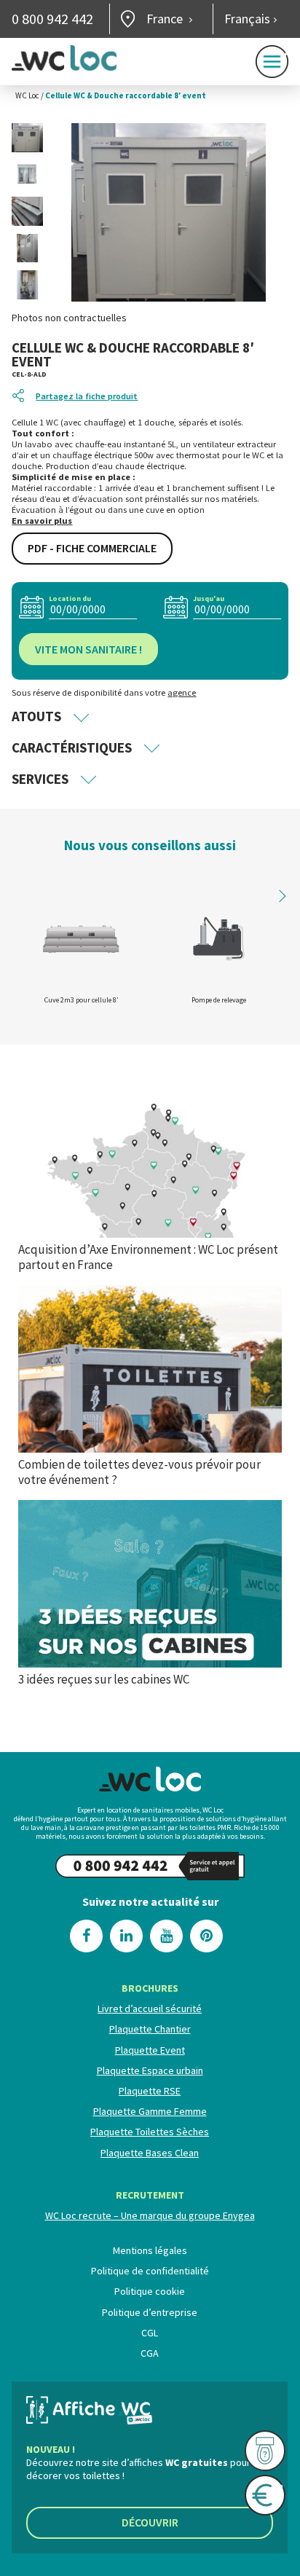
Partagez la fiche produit (87, 396)
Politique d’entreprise (150, 2312)
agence (182, 692)
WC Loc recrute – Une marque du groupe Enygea (150, 2215)
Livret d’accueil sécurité (150, 2008)
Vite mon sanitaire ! (88, 649)
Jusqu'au (209, 598)
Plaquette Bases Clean (150, 2152)
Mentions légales (150, 2250)
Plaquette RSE (150, 2091)
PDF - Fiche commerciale (92, 548)
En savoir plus (42, 521)
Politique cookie (150, 2291)
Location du (70, 598)
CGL (150, 2333)
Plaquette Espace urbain (150, 2070)
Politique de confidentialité (150, 2271)
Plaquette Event (150, 2049)
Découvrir (150, 2522)
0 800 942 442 (52, 19)
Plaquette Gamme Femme (150, 2111)
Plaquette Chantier (150, 2029)
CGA (150, 2353)
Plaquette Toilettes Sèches (150, 2132)
